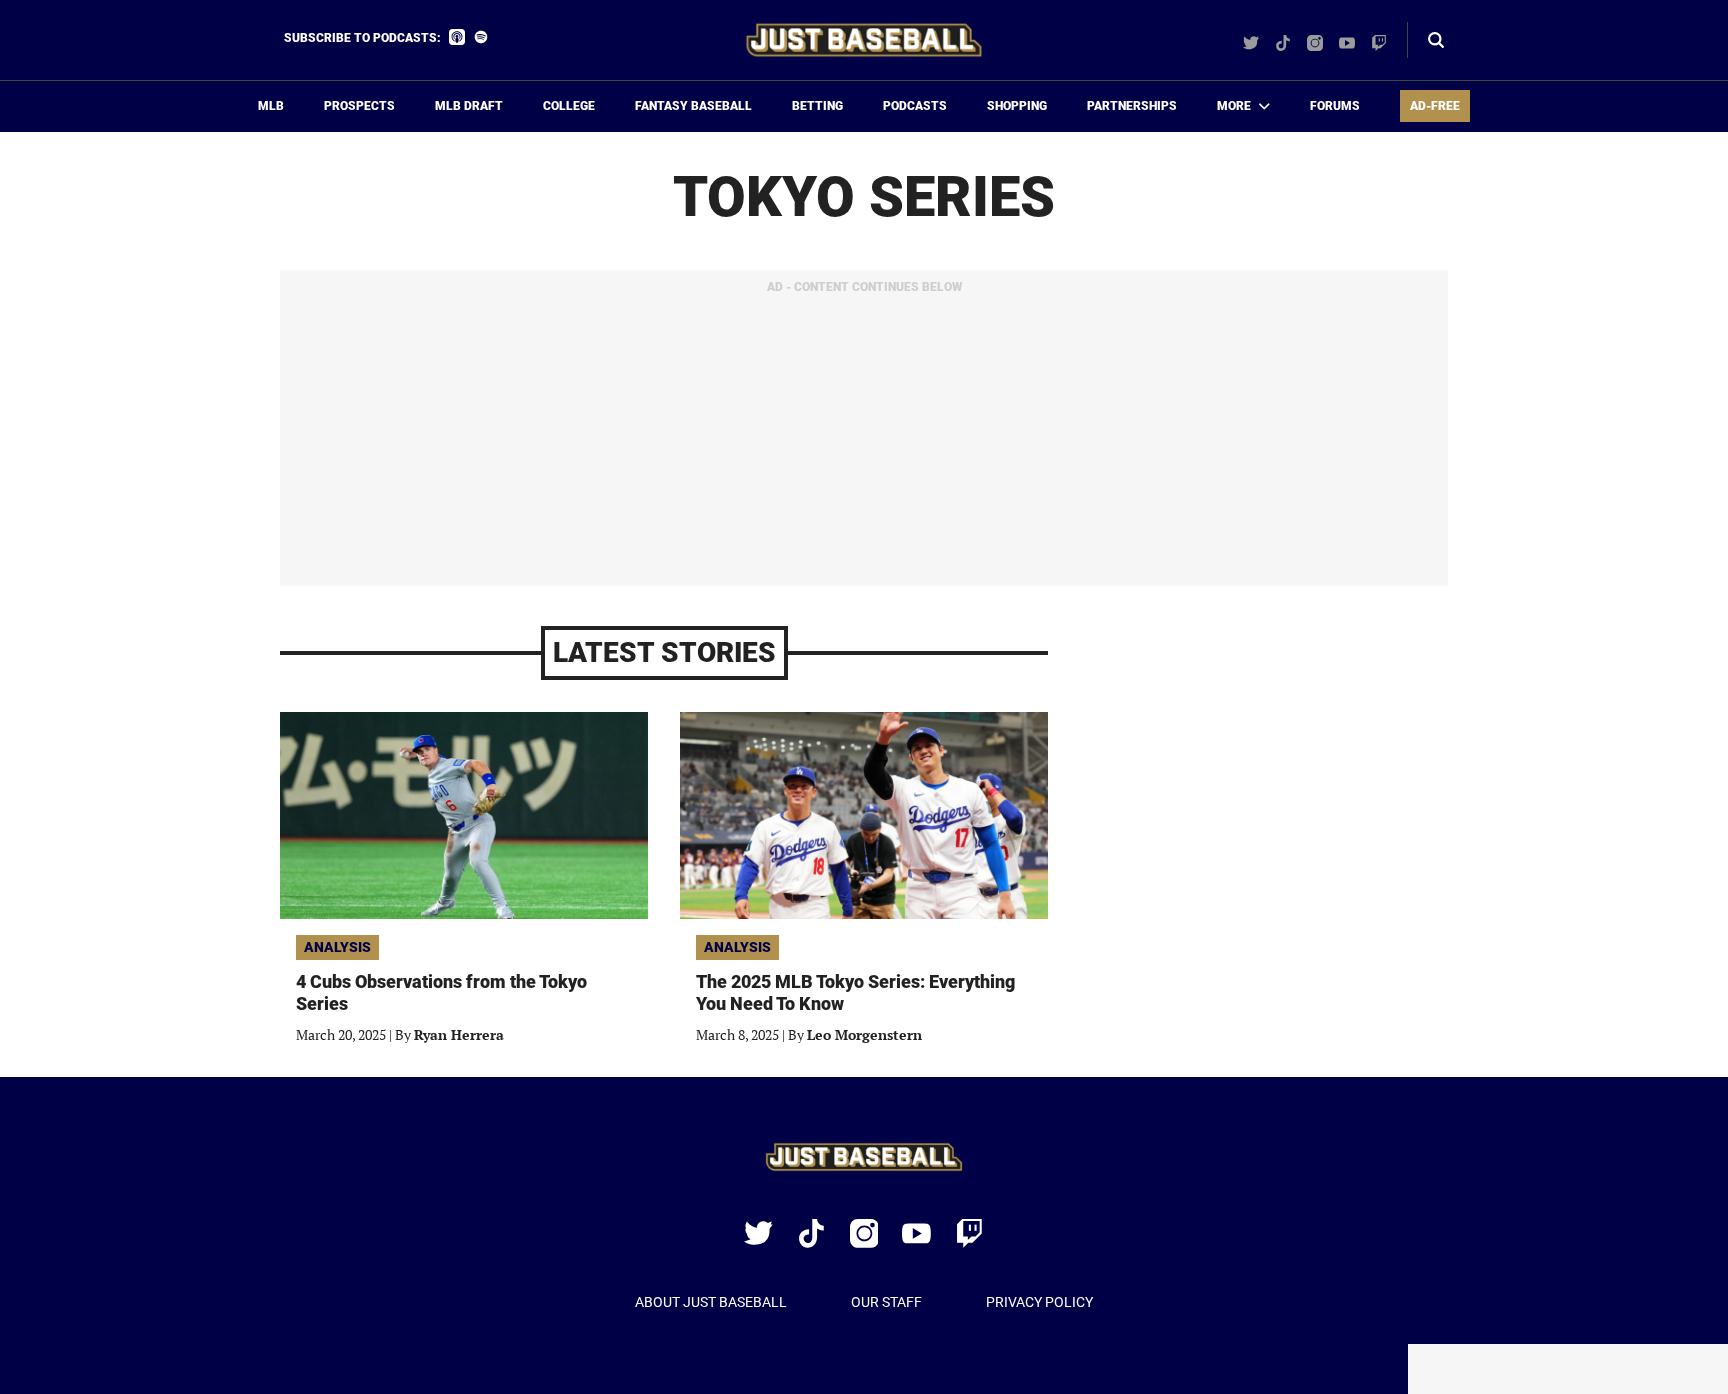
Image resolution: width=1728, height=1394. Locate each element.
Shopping (1017, 106)
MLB (271, 106)
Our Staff (886, 1302)
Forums (1335, 106)
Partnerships (1132, 106)
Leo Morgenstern (864, 1034)
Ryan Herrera (459, 1034)
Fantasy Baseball (693, 106)
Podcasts (915, 106)
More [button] (1234, 106)
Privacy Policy (1039, 1302)
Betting (817, 106)
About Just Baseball (711, 1302)
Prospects (359, 106)
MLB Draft (469, 106)
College (569, 106)
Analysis (337, 947)
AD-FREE (1435, 106)
